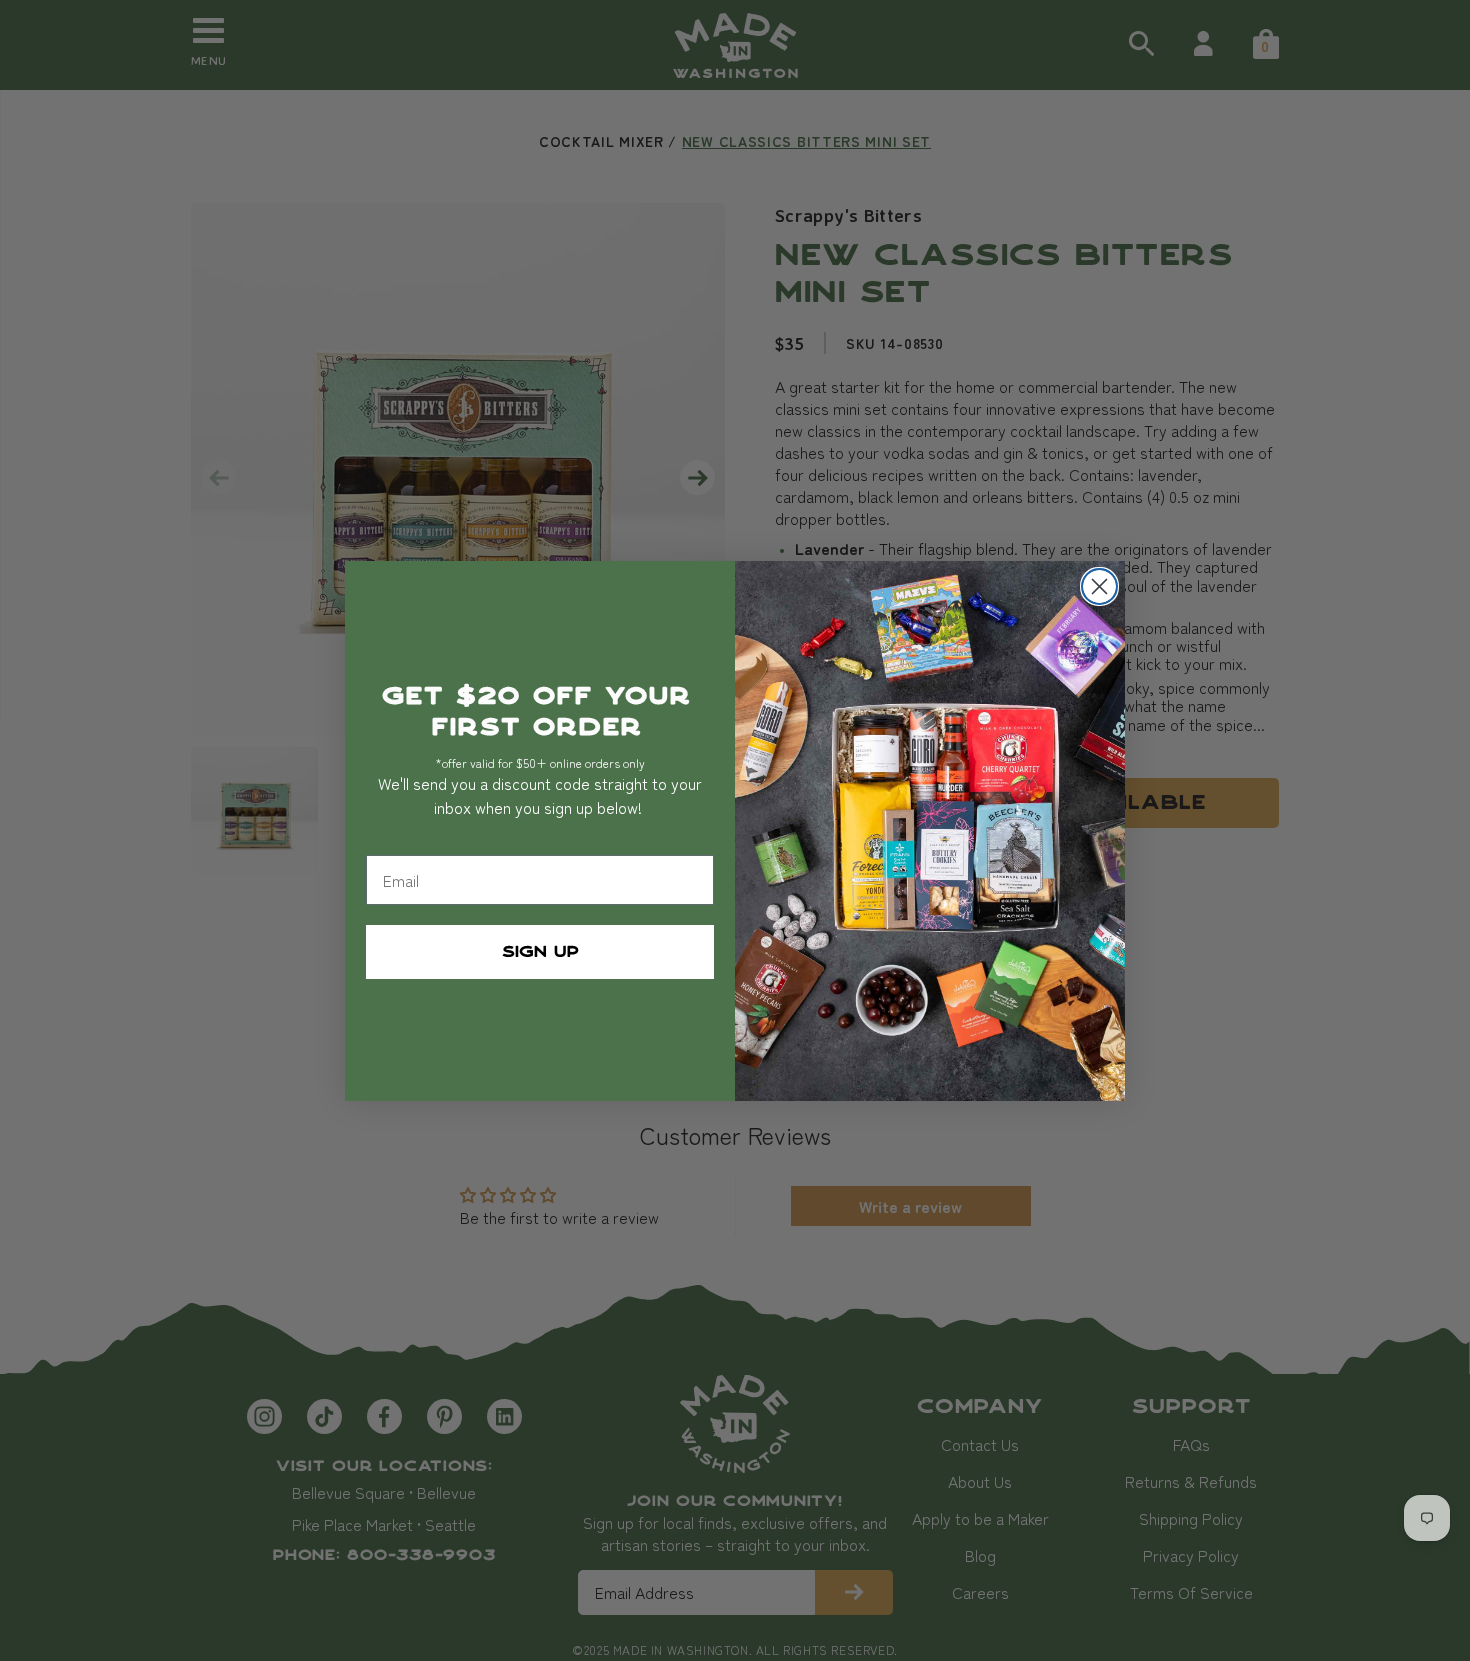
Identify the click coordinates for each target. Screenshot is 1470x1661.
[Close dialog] (1099, 586)
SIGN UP (540, 952)
